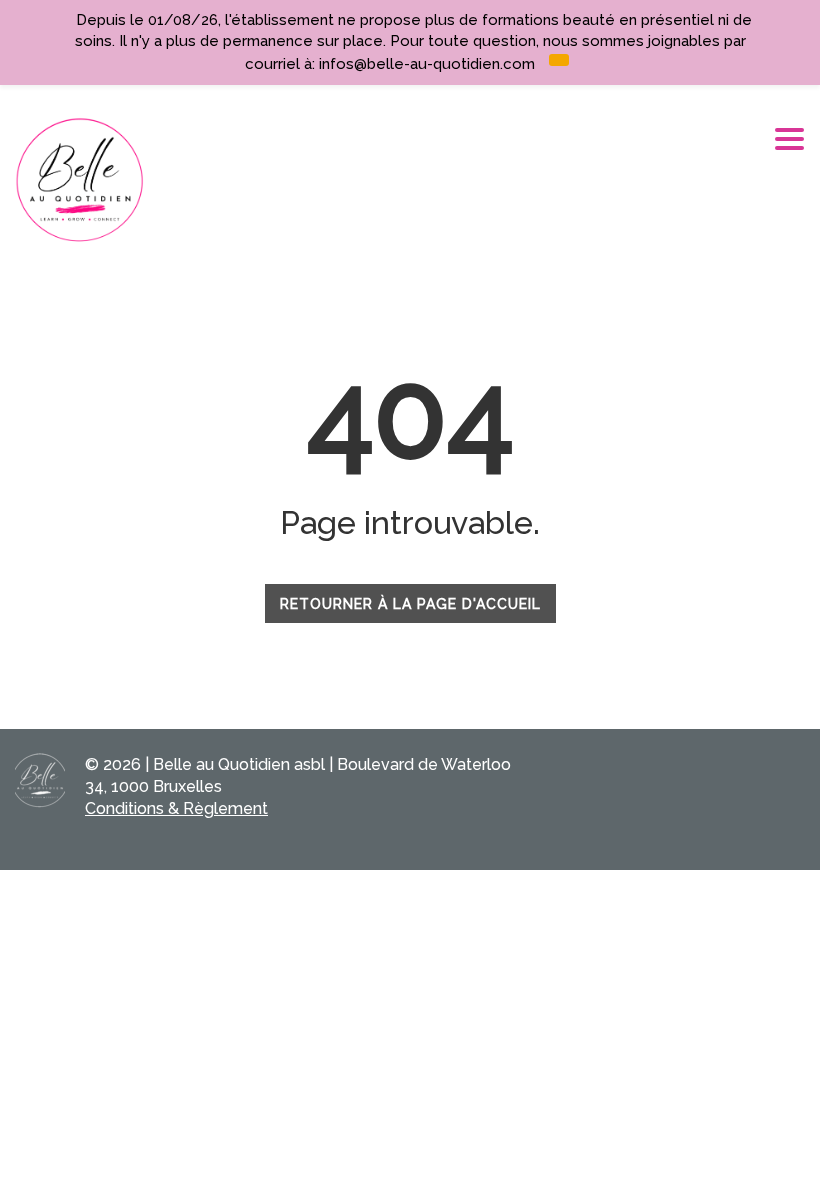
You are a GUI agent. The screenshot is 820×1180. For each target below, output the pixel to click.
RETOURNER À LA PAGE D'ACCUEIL (410, 604)
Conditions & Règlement (176, 808)
